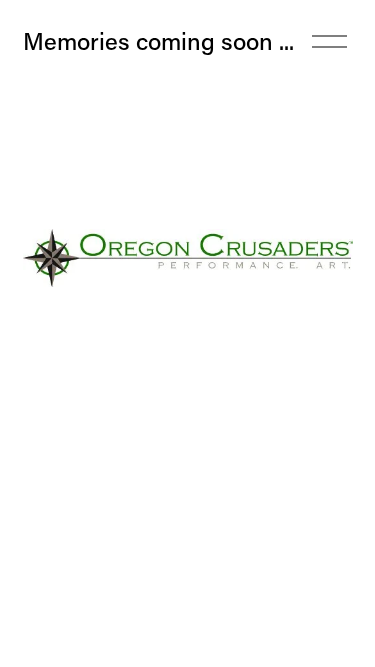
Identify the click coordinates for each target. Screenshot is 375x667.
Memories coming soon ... (158, 40)
